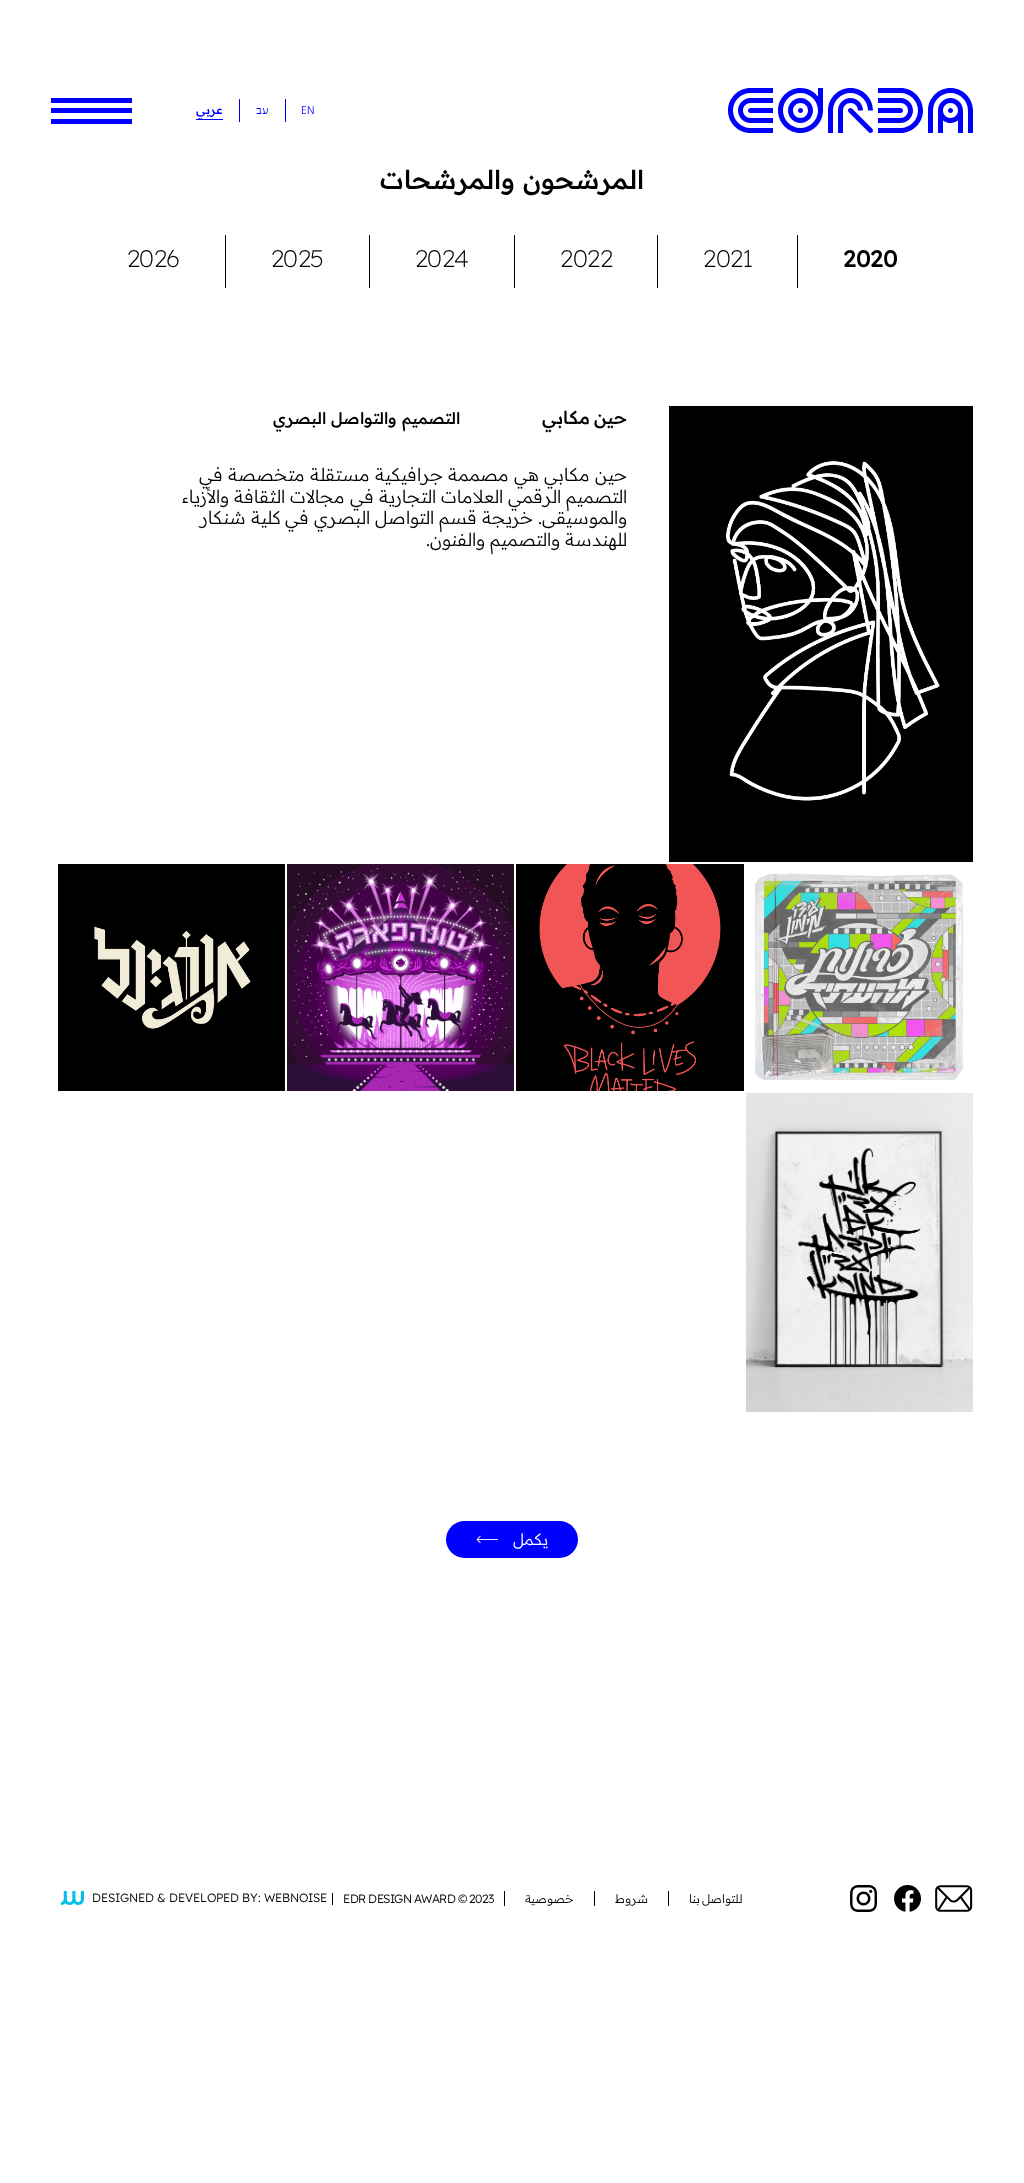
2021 (727, 258)
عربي (209, 109)
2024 (442, 258)
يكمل (530, 1539)
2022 (586, 258)
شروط (631, 1898)
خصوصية (549, 1898)
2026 (153, 258)
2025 (297, 258)
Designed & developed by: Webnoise (209, 1898)
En (307, 110)
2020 (870, 258)
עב (262, 110)
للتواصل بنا (716, 1898)
